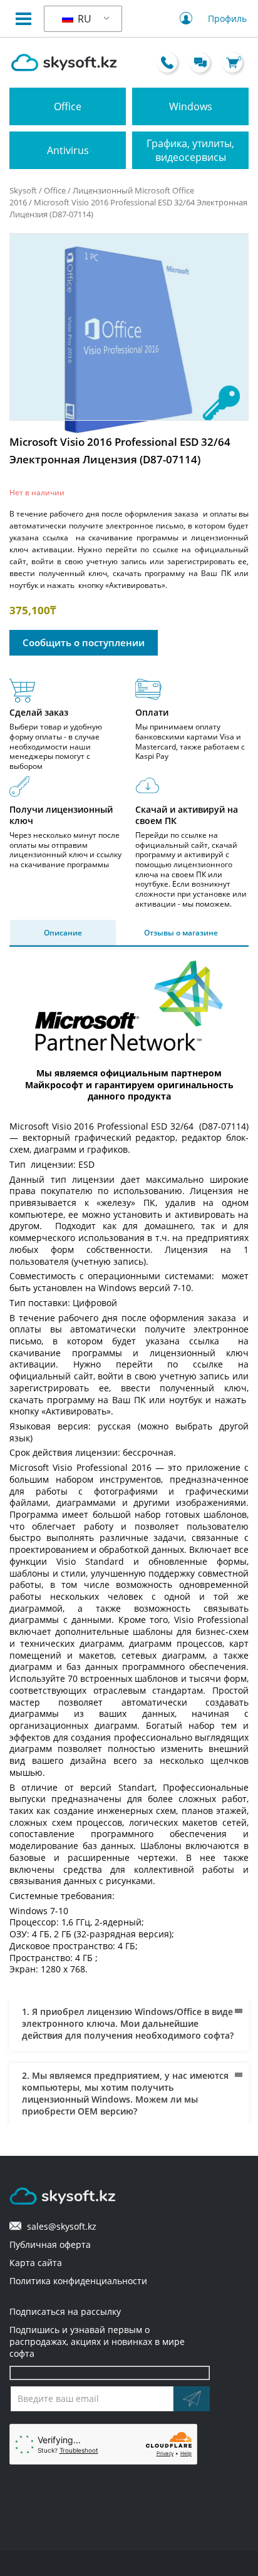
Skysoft (23, 190)
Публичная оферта (50, 2244)
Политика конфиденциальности (78, 2281)
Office (68, 106)
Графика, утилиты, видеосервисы (190, 150)
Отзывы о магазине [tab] (181, 933)
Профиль (227, 18)
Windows (191, 106)
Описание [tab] (63, 933)
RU (83, 19)
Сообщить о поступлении (84, 642)
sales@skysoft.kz (59, 2226)
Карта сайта (36, 2263)
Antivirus (68, 150)
